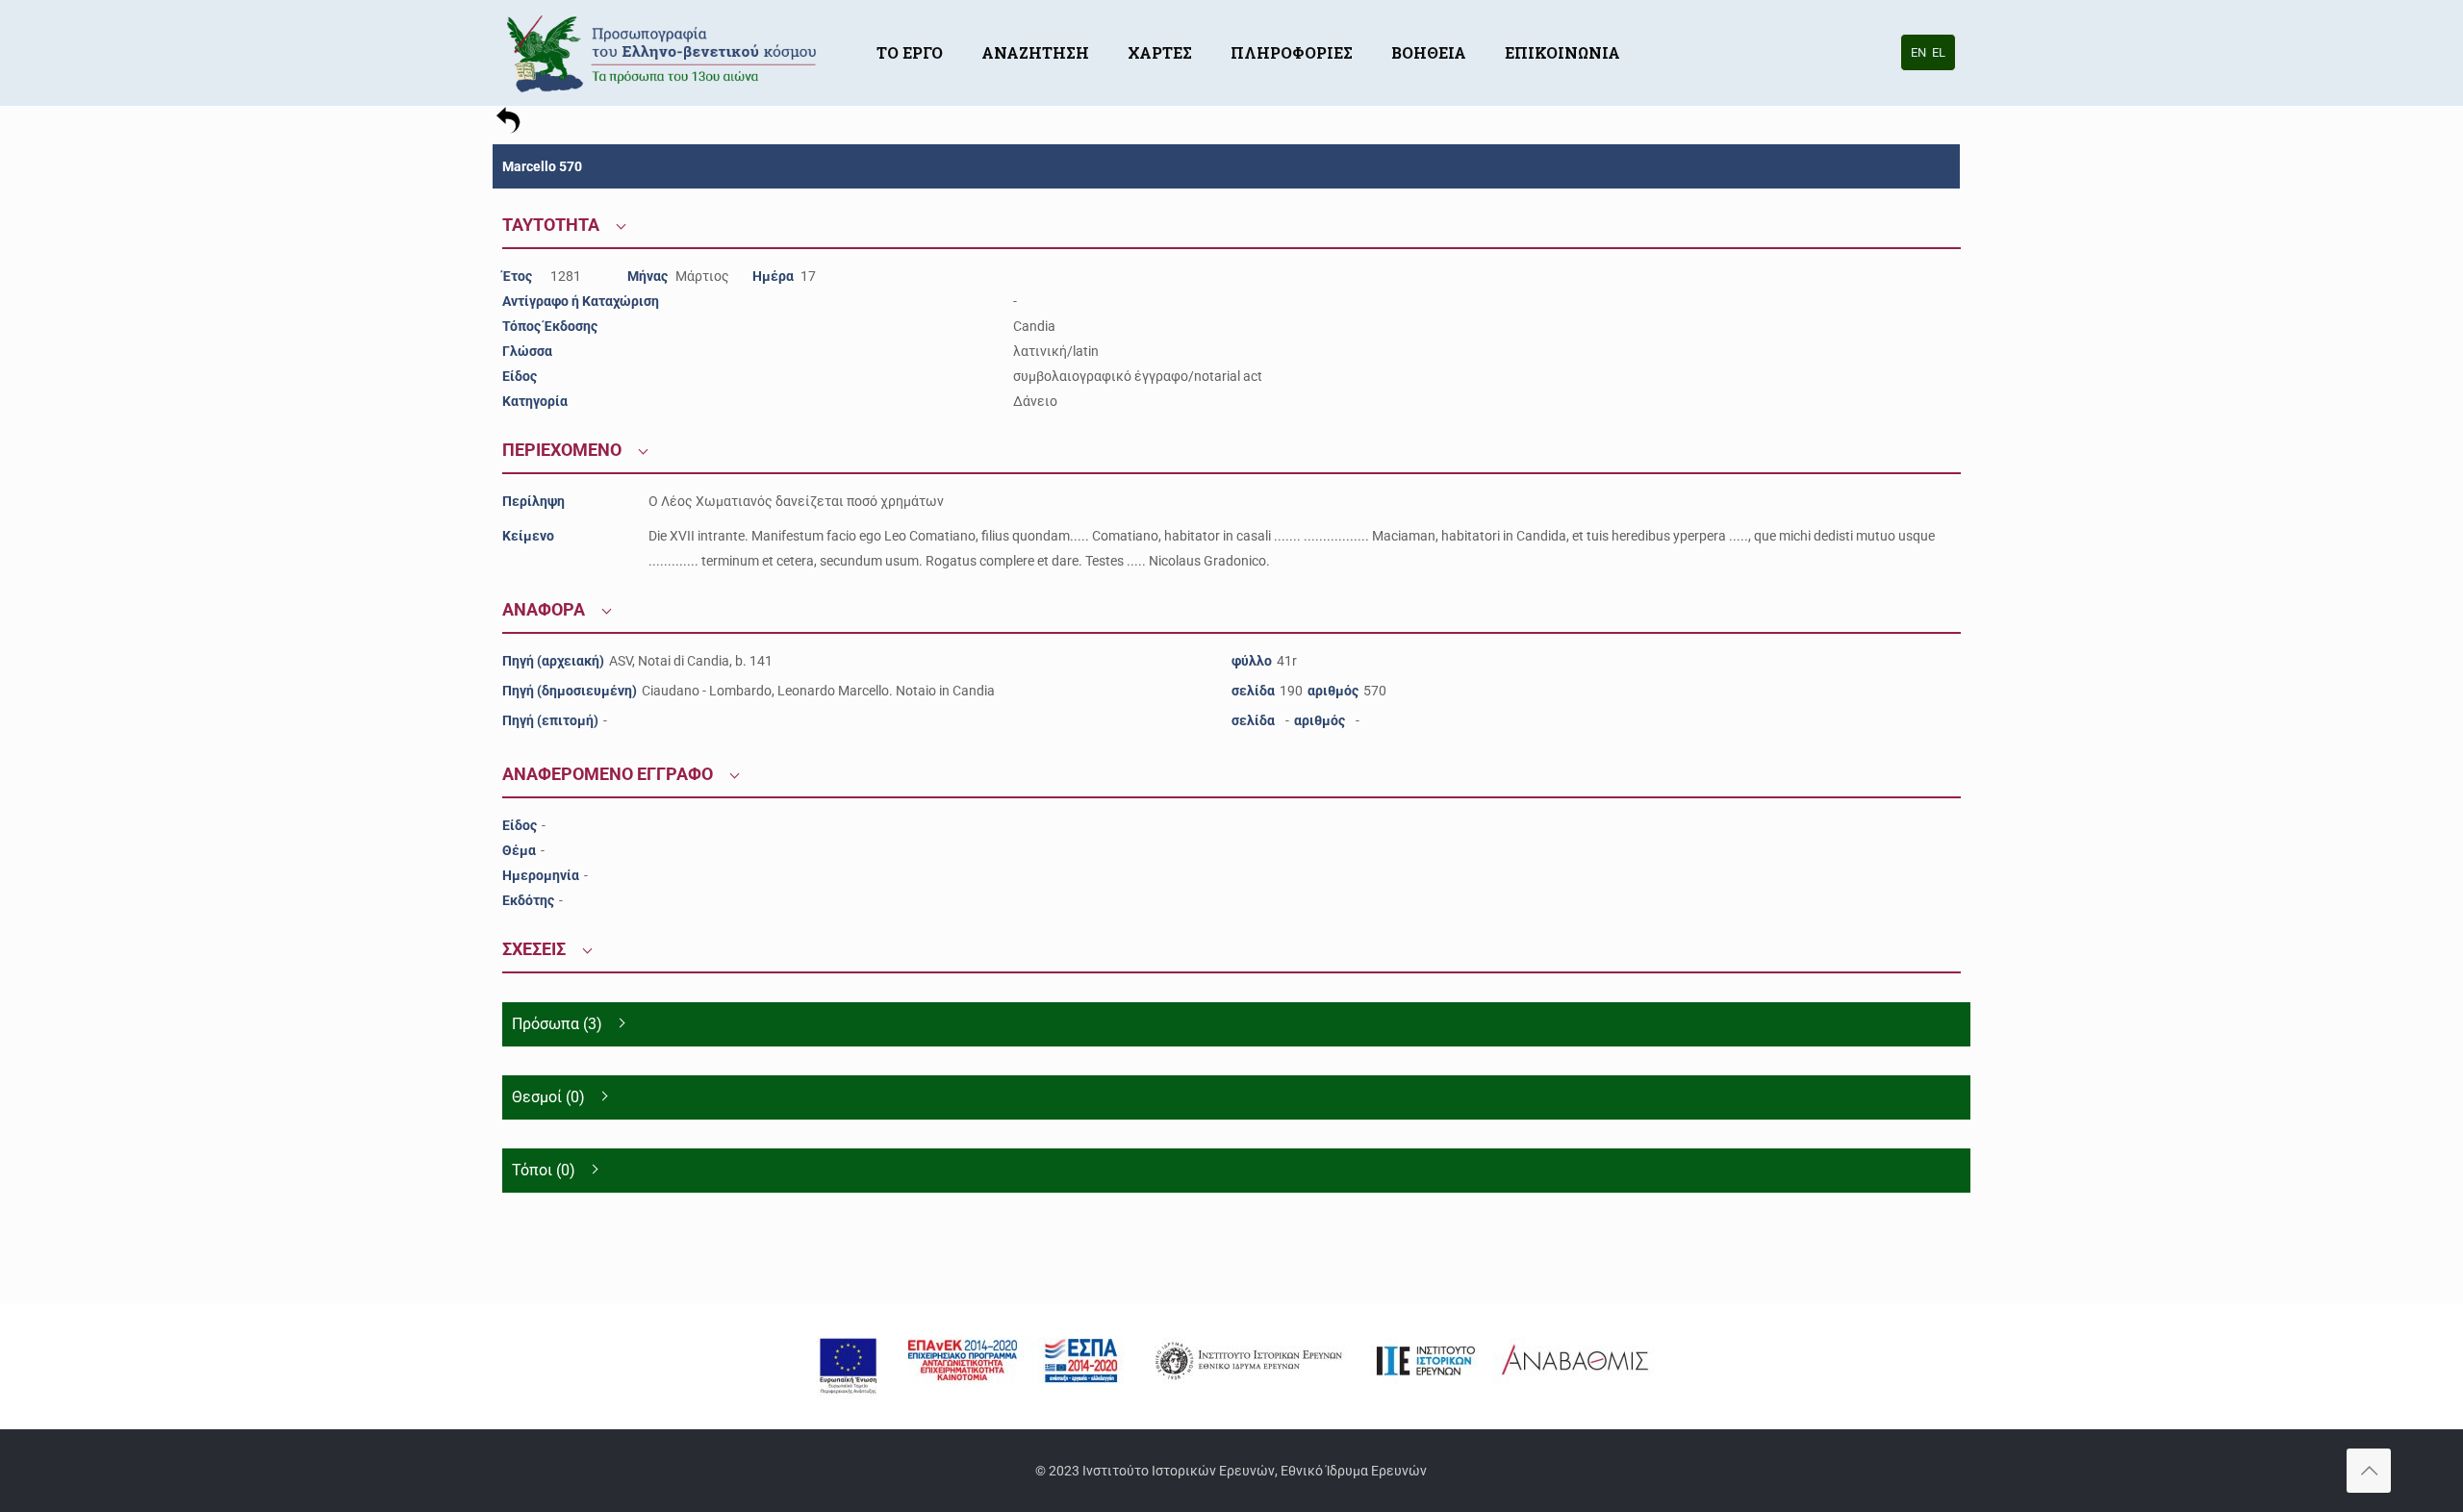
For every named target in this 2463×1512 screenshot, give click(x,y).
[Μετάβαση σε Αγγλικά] (1659, 24)
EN (1918, 52)
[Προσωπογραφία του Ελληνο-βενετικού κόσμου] (664, 53)
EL (1939, 52)
